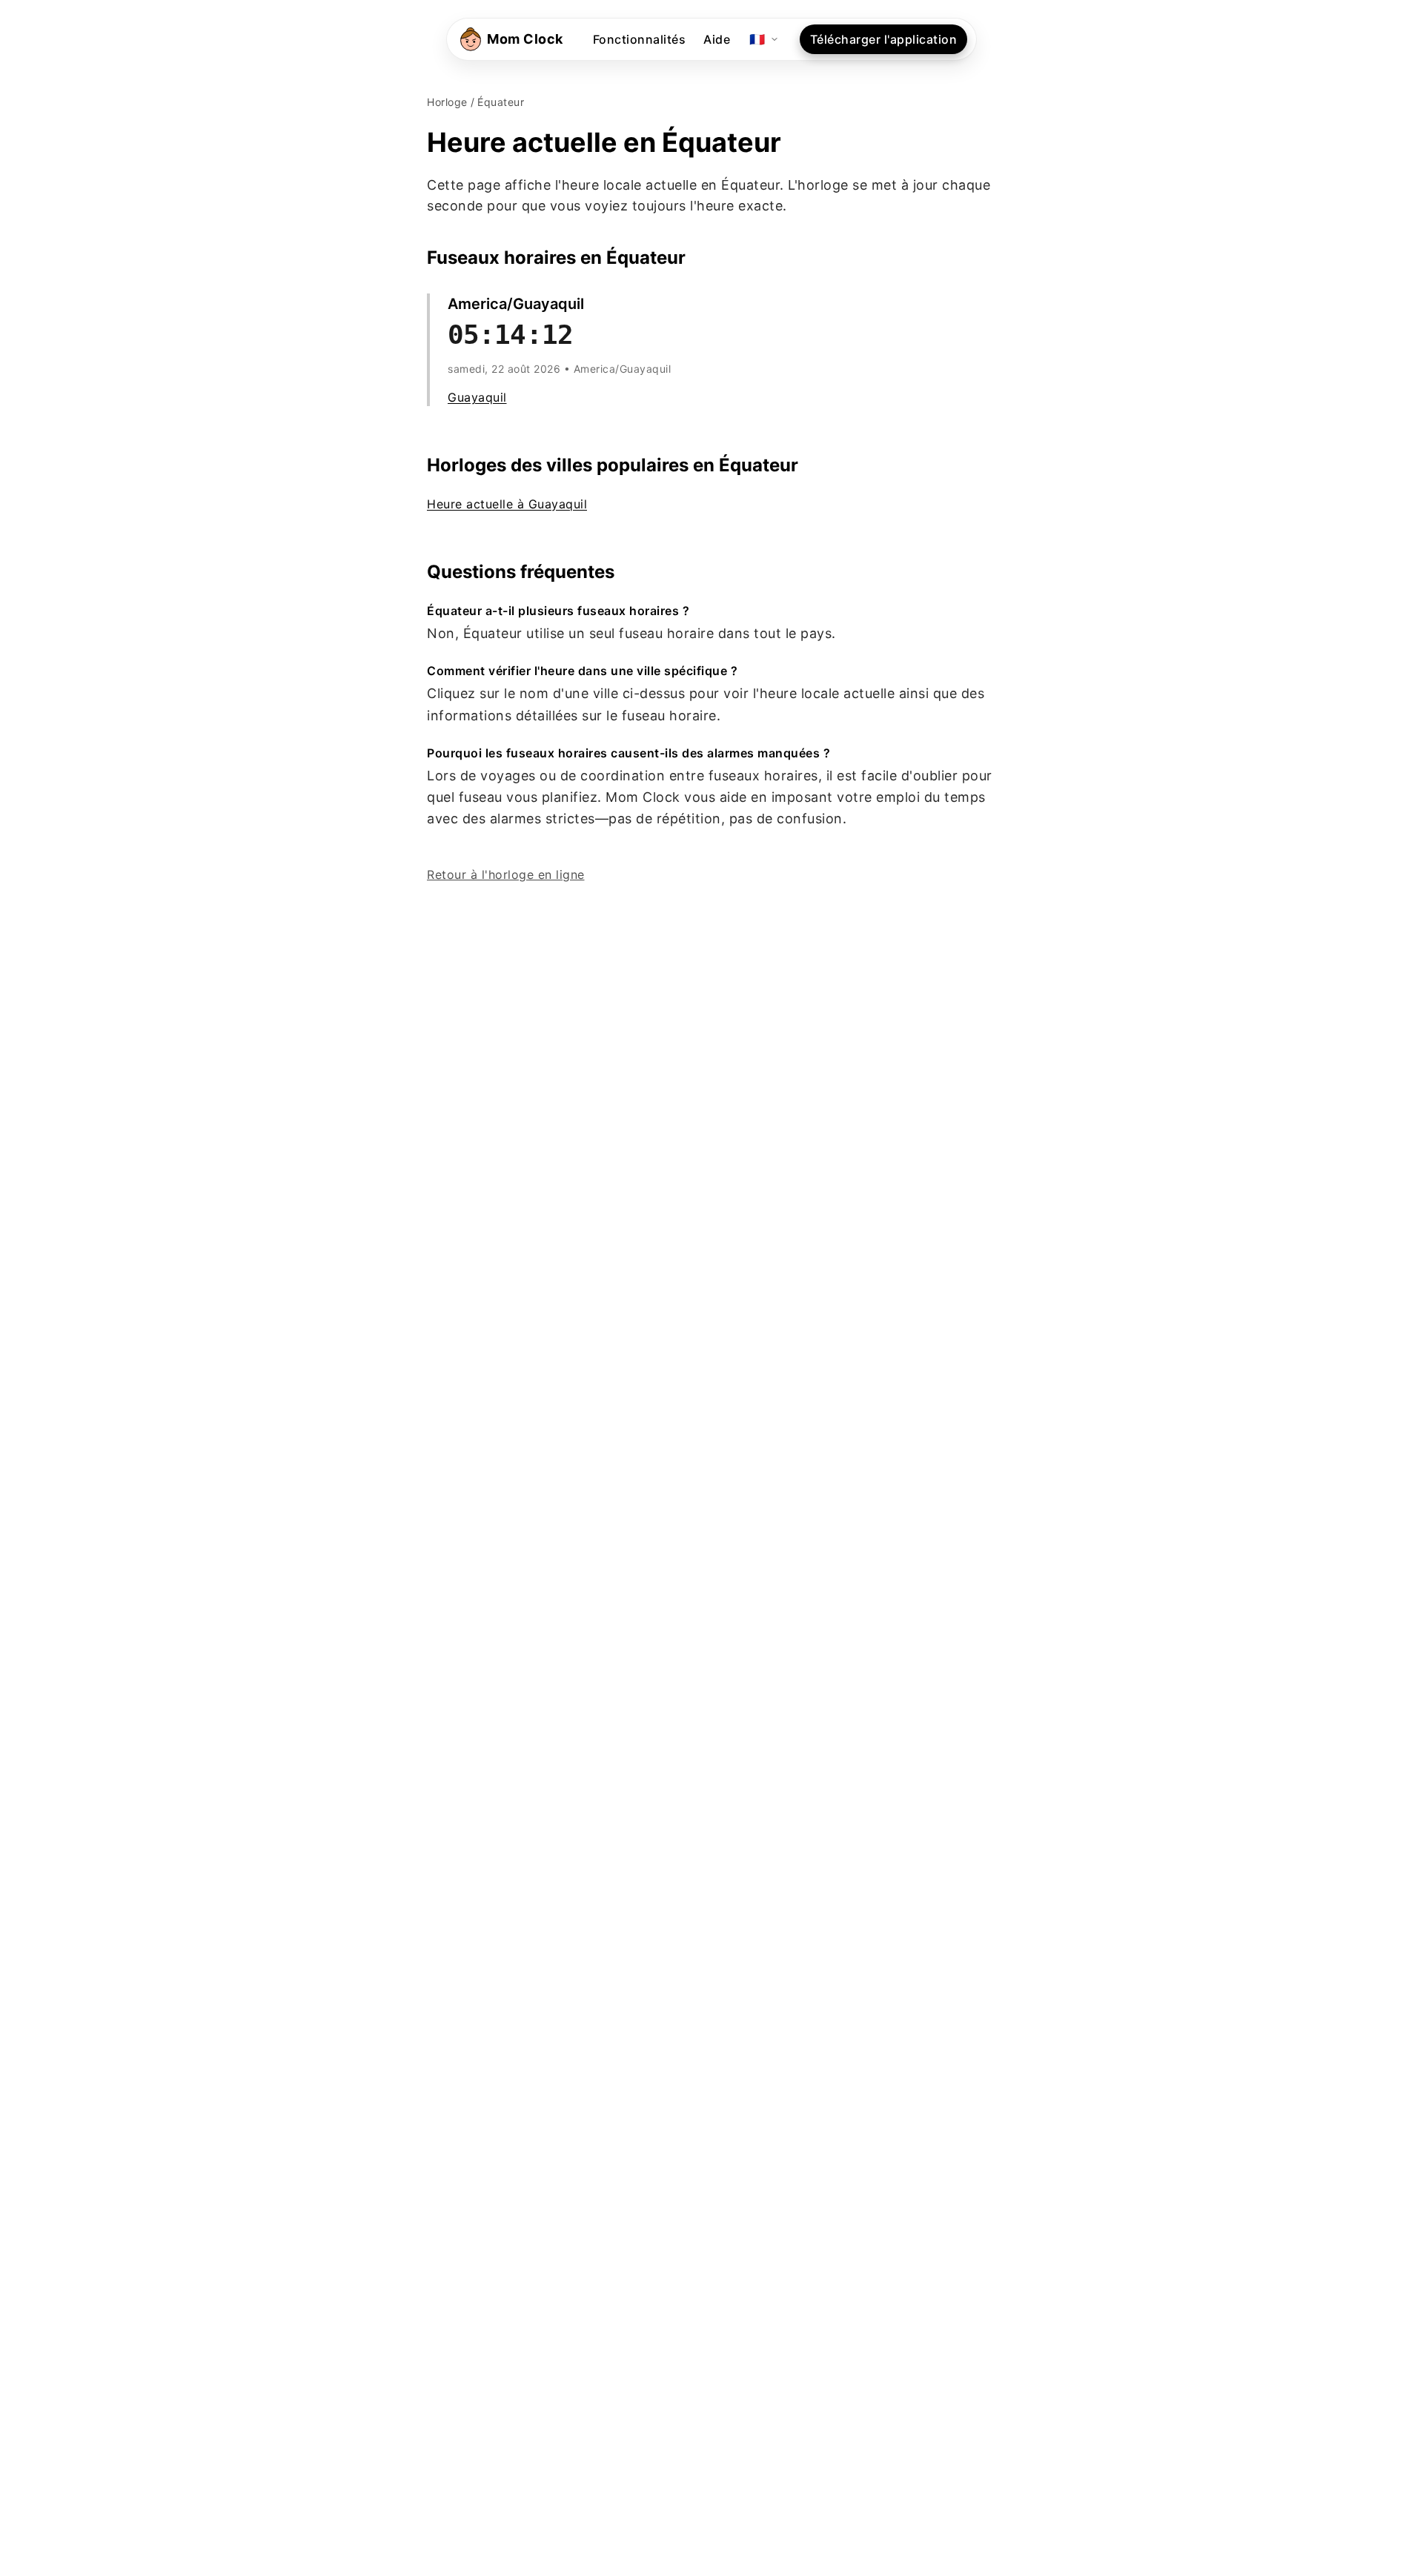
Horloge (447, 102)
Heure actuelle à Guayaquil (507, 504)
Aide (717, 39)
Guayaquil (477, 397)
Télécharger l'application (884, 39)
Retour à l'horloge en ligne (506, 874)
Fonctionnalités (640, 39)
